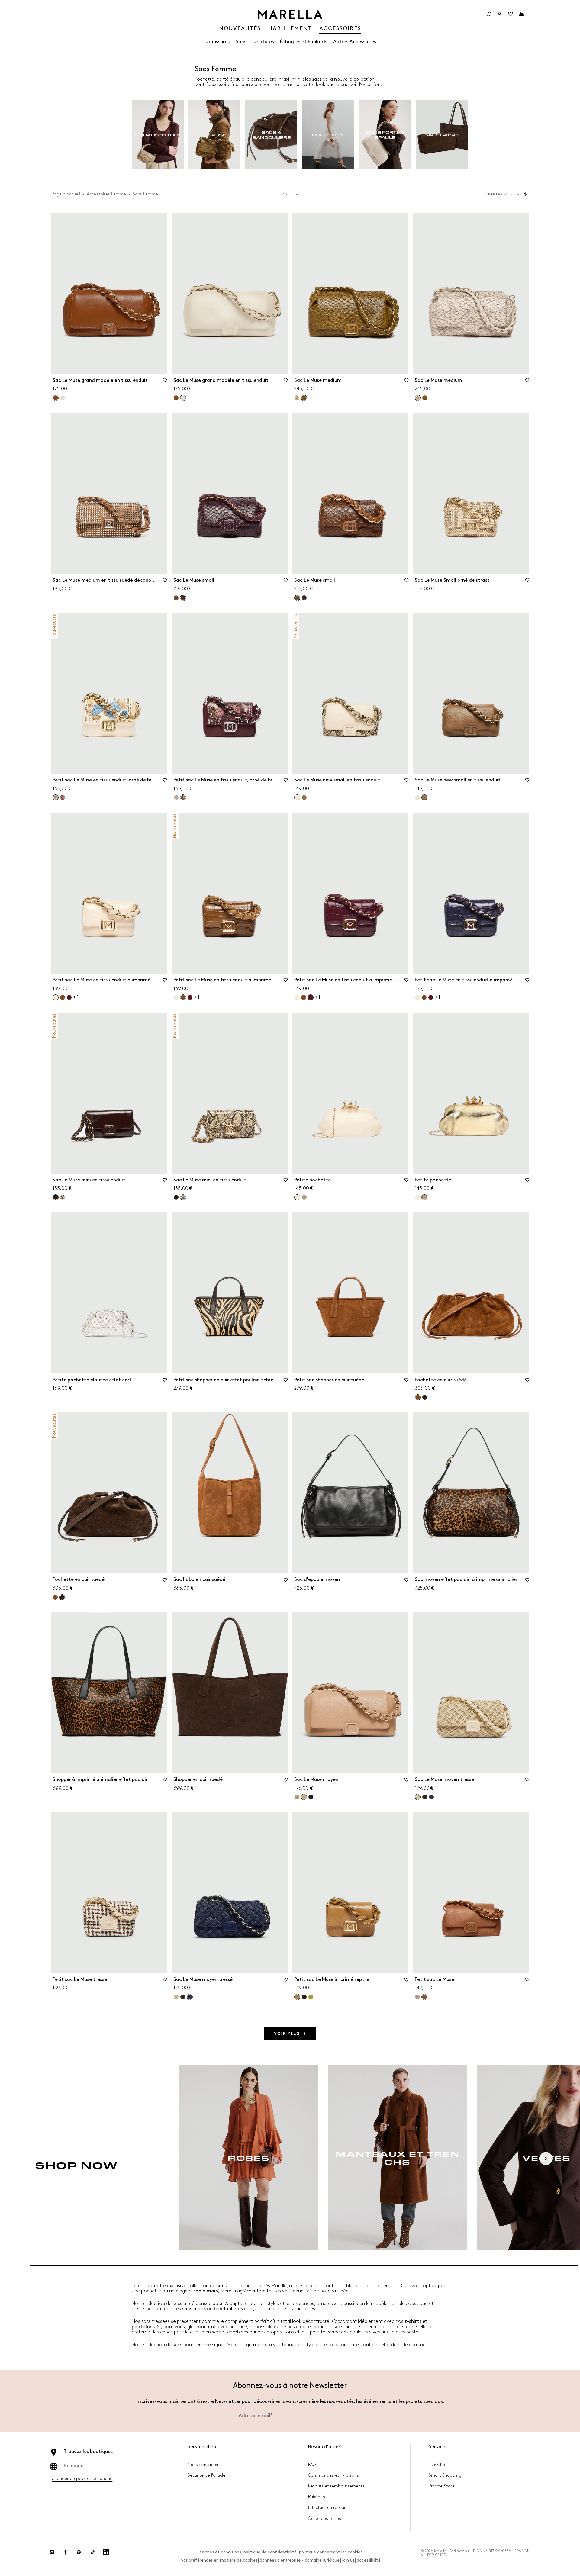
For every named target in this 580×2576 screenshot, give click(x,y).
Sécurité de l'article (206, 2475)
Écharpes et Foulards (304, 42)
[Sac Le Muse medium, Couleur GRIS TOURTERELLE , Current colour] (418, 398)
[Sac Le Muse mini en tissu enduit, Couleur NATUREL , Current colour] (183, 1197)
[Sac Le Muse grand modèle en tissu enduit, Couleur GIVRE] (63, 398)
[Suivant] (546, 2159)
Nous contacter (203, 2465)
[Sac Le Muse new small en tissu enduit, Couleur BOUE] (304, 797)
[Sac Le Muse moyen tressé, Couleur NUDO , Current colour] (418, 1797)
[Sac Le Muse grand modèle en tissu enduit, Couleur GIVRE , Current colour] (183, 398)
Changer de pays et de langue (82, 2479)
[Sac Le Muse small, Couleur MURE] (304, 598)
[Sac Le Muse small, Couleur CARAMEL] (176, 598)
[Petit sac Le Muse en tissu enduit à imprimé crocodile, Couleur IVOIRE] (176, 997)
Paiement (317, 2497)
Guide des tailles (325, 2518)
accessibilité (369, 2560)
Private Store (442, 2486)
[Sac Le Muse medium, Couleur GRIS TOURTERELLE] (297, 398)
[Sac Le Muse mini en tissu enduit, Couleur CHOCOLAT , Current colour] (56, 1197)
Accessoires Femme (106, 194)
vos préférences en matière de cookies (219, 2560)
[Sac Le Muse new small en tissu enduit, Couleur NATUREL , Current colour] (297, 797)
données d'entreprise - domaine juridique (300, 2560)
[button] (520, 194)
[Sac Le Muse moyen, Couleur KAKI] (297, 1797)
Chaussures (217, 42)
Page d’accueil (66, 194)
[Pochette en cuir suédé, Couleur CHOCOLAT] (425, 1397)
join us (348, 2560)
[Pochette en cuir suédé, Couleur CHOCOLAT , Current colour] (62, 1597)
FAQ (312, 2465)
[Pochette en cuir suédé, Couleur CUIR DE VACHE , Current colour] (418, 1397)
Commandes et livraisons (333, 2475)
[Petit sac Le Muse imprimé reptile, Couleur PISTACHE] (311, 1997)
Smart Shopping (445, 2475)
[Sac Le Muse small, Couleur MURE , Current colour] (183, 598)
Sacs (241, 42)
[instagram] (52, 2552)
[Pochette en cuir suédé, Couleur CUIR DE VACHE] (55, 1597)
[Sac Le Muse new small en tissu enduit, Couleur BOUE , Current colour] (424, 797)
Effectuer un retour (327, 2508)
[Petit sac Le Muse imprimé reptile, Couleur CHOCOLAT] (304, 1997)
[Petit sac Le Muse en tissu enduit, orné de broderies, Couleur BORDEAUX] (63, 797)
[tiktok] (92, 2552)
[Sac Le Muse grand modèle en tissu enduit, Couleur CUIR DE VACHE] (176, 398)
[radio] (158, 135)
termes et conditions (220, 2552)
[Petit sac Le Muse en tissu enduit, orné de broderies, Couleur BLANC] (176, 797)
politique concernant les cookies (331, 2552)
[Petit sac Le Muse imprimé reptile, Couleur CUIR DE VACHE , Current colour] (297, 1997)
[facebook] (65, 2552)
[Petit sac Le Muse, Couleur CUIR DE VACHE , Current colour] (424, 1997)
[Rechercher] (489, 14)
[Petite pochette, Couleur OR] (304, 1197)
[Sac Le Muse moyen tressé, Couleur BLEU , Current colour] (190, 1997)
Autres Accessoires (355, 42)
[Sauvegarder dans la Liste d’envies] (165, 382)
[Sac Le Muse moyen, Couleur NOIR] (311, 1797)
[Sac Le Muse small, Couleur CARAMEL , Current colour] (297, 598)
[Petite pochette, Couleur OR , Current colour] (424, 1197)
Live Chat (438, 2465)
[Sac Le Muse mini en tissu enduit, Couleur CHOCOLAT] (176, 1197)
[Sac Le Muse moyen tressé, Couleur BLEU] (431, 1797)
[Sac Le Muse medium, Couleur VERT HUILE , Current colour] (304, 398)
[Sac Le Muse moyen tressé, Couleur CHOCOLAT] (425, 1797)
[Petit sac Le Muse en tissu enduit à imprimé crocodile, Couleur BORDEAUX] (69, 997)
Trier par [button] (494, 194)
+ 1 (76, 997)
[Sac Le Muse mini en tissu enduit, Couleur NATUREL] (63, 1197)
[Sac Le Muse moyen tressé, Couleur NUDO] (176, 1997)
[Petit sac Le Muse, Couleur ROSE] (417, 1997)
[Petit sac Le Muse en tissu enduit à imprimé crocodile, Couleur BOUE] (63, 997)
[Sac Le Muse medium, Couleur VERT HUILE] (425, 398)
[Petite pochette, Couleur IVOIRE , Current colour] (297, 1197)
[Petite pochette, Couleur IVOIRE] (417, 1197)
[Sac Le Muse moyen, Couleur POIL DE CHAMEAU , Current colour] (304, 1797)
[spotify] (79, 2552)
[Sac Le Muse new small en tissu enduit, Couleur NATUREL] (417, 797)
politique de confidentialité (270, 2552)
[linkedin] (106, 2552)
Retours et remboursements (336, 2486)
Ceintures (263, 42)
